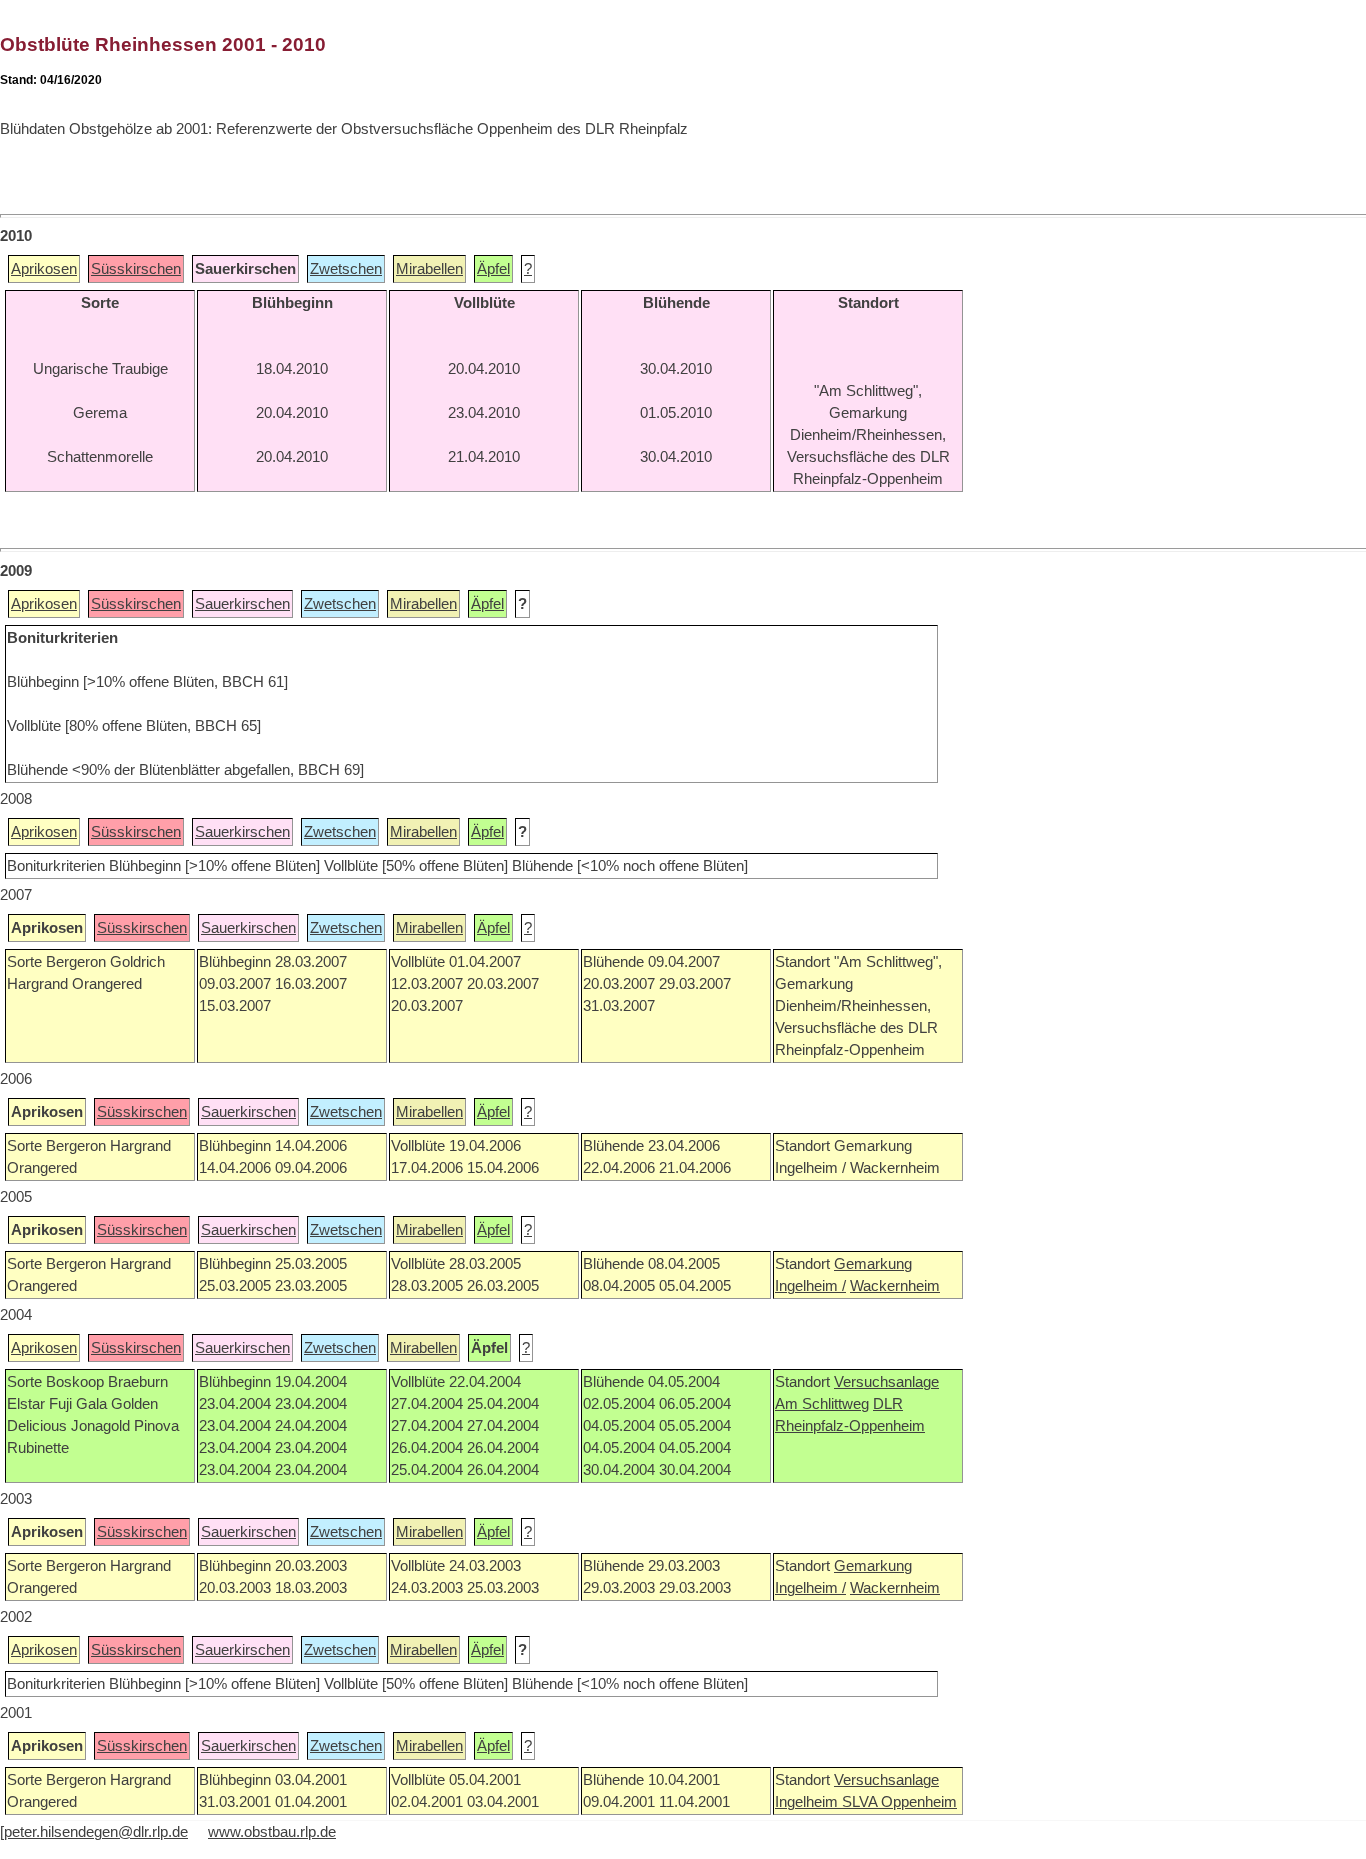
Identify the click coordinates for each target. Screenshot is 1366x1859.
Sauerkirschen (242, 604)
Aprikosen (44, 269)
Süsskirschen (136, 269)
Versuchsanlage (886, 1382)
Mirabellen (429, 269)
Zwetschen (346, 269)
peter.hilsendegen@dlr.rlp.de (96, 1832)
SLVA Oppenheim (899, 1802)
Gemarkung (873, 1264)
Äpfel (493, 269)
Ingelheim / (810, 1286)
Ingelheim (808, 1802)
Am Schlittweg (822, 1404)
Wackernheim (895, 1286)
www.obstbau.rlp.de (272, 1832)
